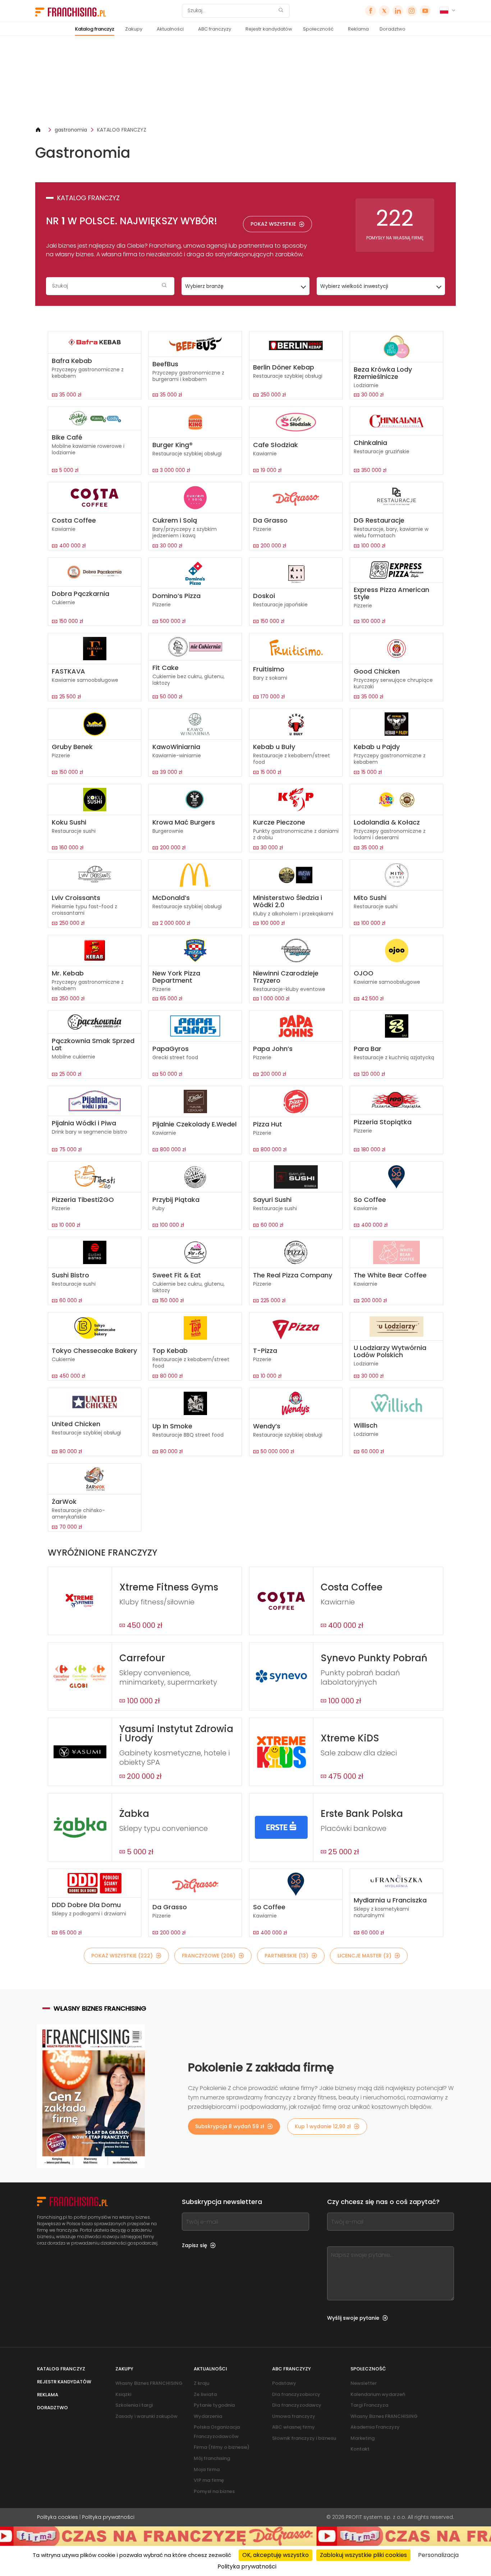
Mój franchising (212, 2458)
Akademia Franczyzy (375, 2427)
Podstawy (284, 2383)
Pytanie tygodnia (214, 2405)
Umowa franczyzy (294, 2416)
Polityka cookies (58, 2517)
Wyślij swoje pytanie (353, 2318)
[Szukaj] (281, 11)
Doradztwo (393, 29)
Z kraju (201, 2383)
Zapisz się (194, 2245)
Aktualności (170, 29)
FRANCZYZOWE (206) (209, 1956)
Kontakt (360, 2449)
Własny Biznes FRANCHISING (149, 2383)
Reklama (358, 29)
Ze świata (205, 2394)
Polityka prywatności (108, 2517)
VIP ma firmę (209, 2480)
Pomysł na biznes (214, 2491)
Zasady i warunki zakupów (146, 2416)
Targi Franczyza (369, 2405)
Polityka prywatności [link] (247, 2566)
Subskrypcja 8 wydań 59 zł (230, 2126)
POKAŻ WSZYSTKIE (273, 224)
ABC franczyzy (215, 29)
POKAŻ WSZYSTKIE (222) (122, 1956)
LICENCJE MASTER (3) (364, 1956)
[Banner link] (245, 81)
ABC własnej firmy (293, 2427)
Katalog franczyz (95, 29)
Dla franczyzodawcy (297, 2405)
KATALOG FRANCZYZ (122, 130)
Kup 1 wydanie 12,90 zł (323, 2126)
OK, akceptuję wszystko (276, 2555)
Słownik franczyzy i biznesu (304, 2438)
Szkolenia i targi (134, 2405)
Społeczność (318, 29)
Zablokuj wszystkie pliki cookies (363, 2555)
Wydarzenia (208, 2416)
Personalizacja (438, 2555)
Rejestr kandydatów (269, 29)
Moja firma (207, 2469)
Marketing (362, 2438)
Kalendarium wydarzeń (378, 2394)
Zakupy (134, 29)
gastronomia (71, 130)
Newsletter (364, 2383)
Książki (123, 2394)
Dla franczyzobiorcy (296, 2394)
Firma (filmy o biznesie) (222, 2447)
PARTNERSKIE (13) (286, 1956)
